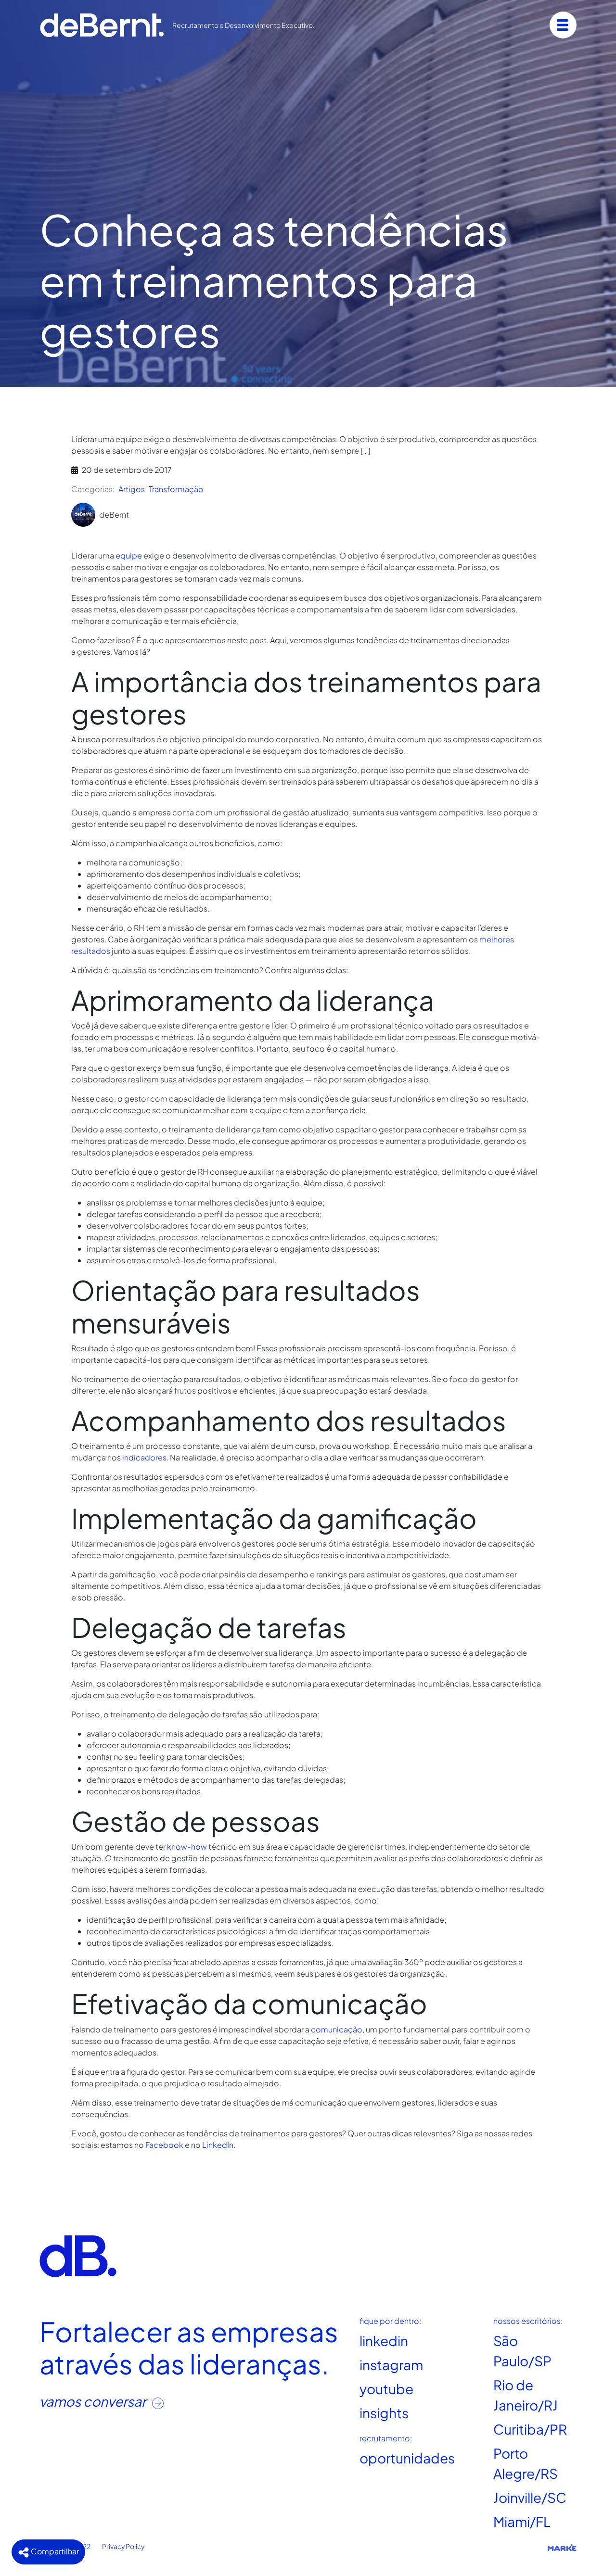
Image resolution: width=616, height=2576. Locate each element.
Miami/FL (522, 2521)
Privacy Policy (123, 2546)
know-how (187, 1846)
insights (384, 2413)
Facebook (164, 2145)
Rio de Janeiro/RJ (526, 2395)
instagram (391, 2365)
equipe (129, 555)
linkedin (384, 2341)
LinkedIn (218, 2145)
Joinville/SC (530, 2497)
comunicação (337, 2029)
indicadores (144, 1457)
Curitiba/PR (530, 2429)
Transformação (176, 489)
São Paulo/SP (522, 2351)
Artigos (132, 489)
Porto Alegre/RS (526, 2463)
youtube (386, 2389)
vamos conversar (94, 2401)
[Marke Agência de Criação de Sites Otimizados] (562, 2547)
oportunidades (407, 2458)
